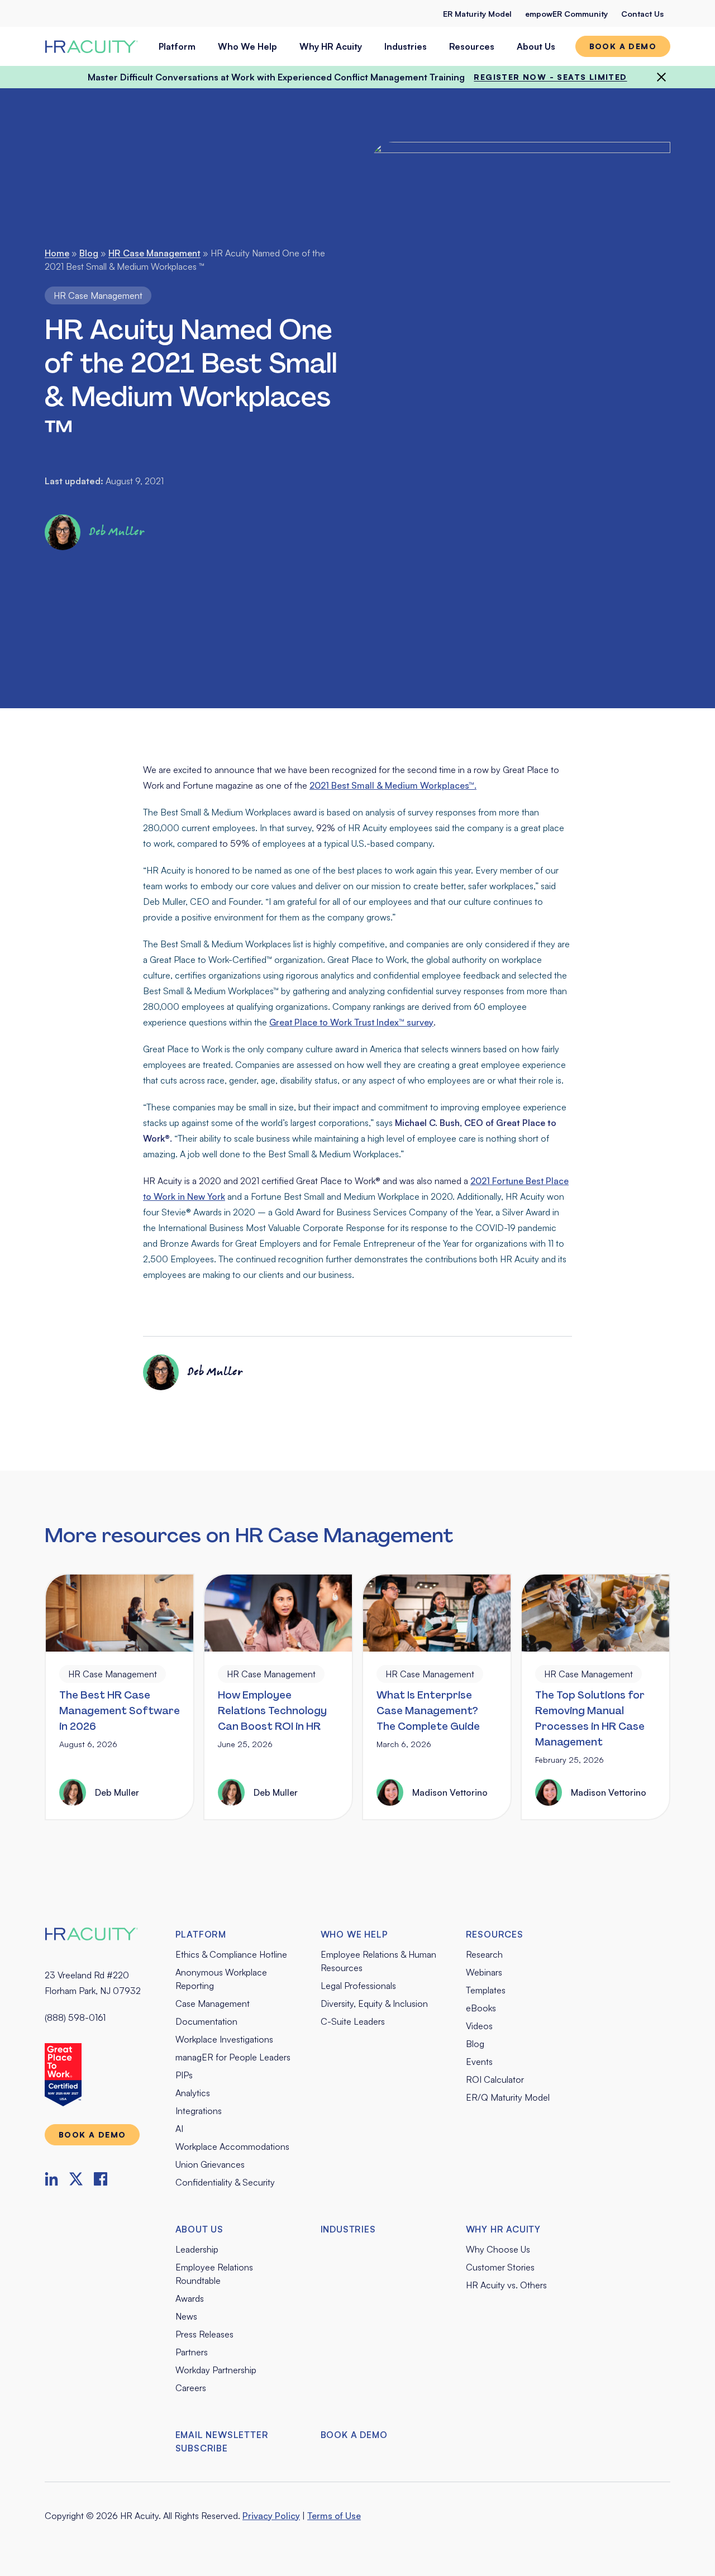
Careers (191, 2388)
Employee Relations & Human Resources (378, 1961)
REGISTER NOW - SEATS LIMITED (550, 77)
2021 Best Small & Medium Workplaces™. (393, 785)
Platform (177, 46)
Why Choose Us (498, 2249)
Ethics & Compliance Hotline (231, 1954)
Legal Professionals (358, 1986)
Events (479, 2062)
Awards (190, 2298)
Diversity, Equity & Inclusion (374, 2003)
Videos (479, 2026)
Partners (192, 2352)
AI (179, 2129)
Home (57, 253)
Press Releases (204, 2334)
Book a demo (623, 46)
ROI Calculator (495, 2079)
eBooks (481, 2008)
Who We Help (247, 46)
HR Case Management (154, 253)
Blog (89, 253)
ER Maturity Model (477, 14)
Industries (406, 46)
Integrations (199, 2111)
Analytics (193, 2093)
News (186, 2316)
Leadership (197, 2249)
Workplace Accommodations (232, 2146)
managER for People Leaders (233, 2057)
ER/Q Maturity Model (508, 2097)
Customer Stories (500, 2267)
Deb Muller (117, 532)
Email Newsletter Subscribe (222, 2441)
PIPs (184, 2075)
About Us (536, 46)
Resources (472, 46)
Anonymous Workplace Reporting (221, 1979)
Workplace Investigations (224, 2039)
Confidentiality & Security (225, 2182)
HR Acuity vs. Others (506, 2285)
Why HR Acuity (331, 46)
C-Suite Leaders (353, 2021)
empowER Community (566, 14)
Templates (486, 1990)
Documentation (206, 2021)
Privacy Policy (271, 2516)
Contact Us (642, 14)
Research (484, 1954)
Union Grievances (210, 2164)
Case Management (213, 2003)
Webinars (484, 1972)
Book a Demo (354, 2435)
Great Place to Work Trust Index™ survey (351, 1022)
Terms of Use (334, 2516)
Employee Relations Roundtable (214, 2274)
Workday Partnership (216, 2370)
